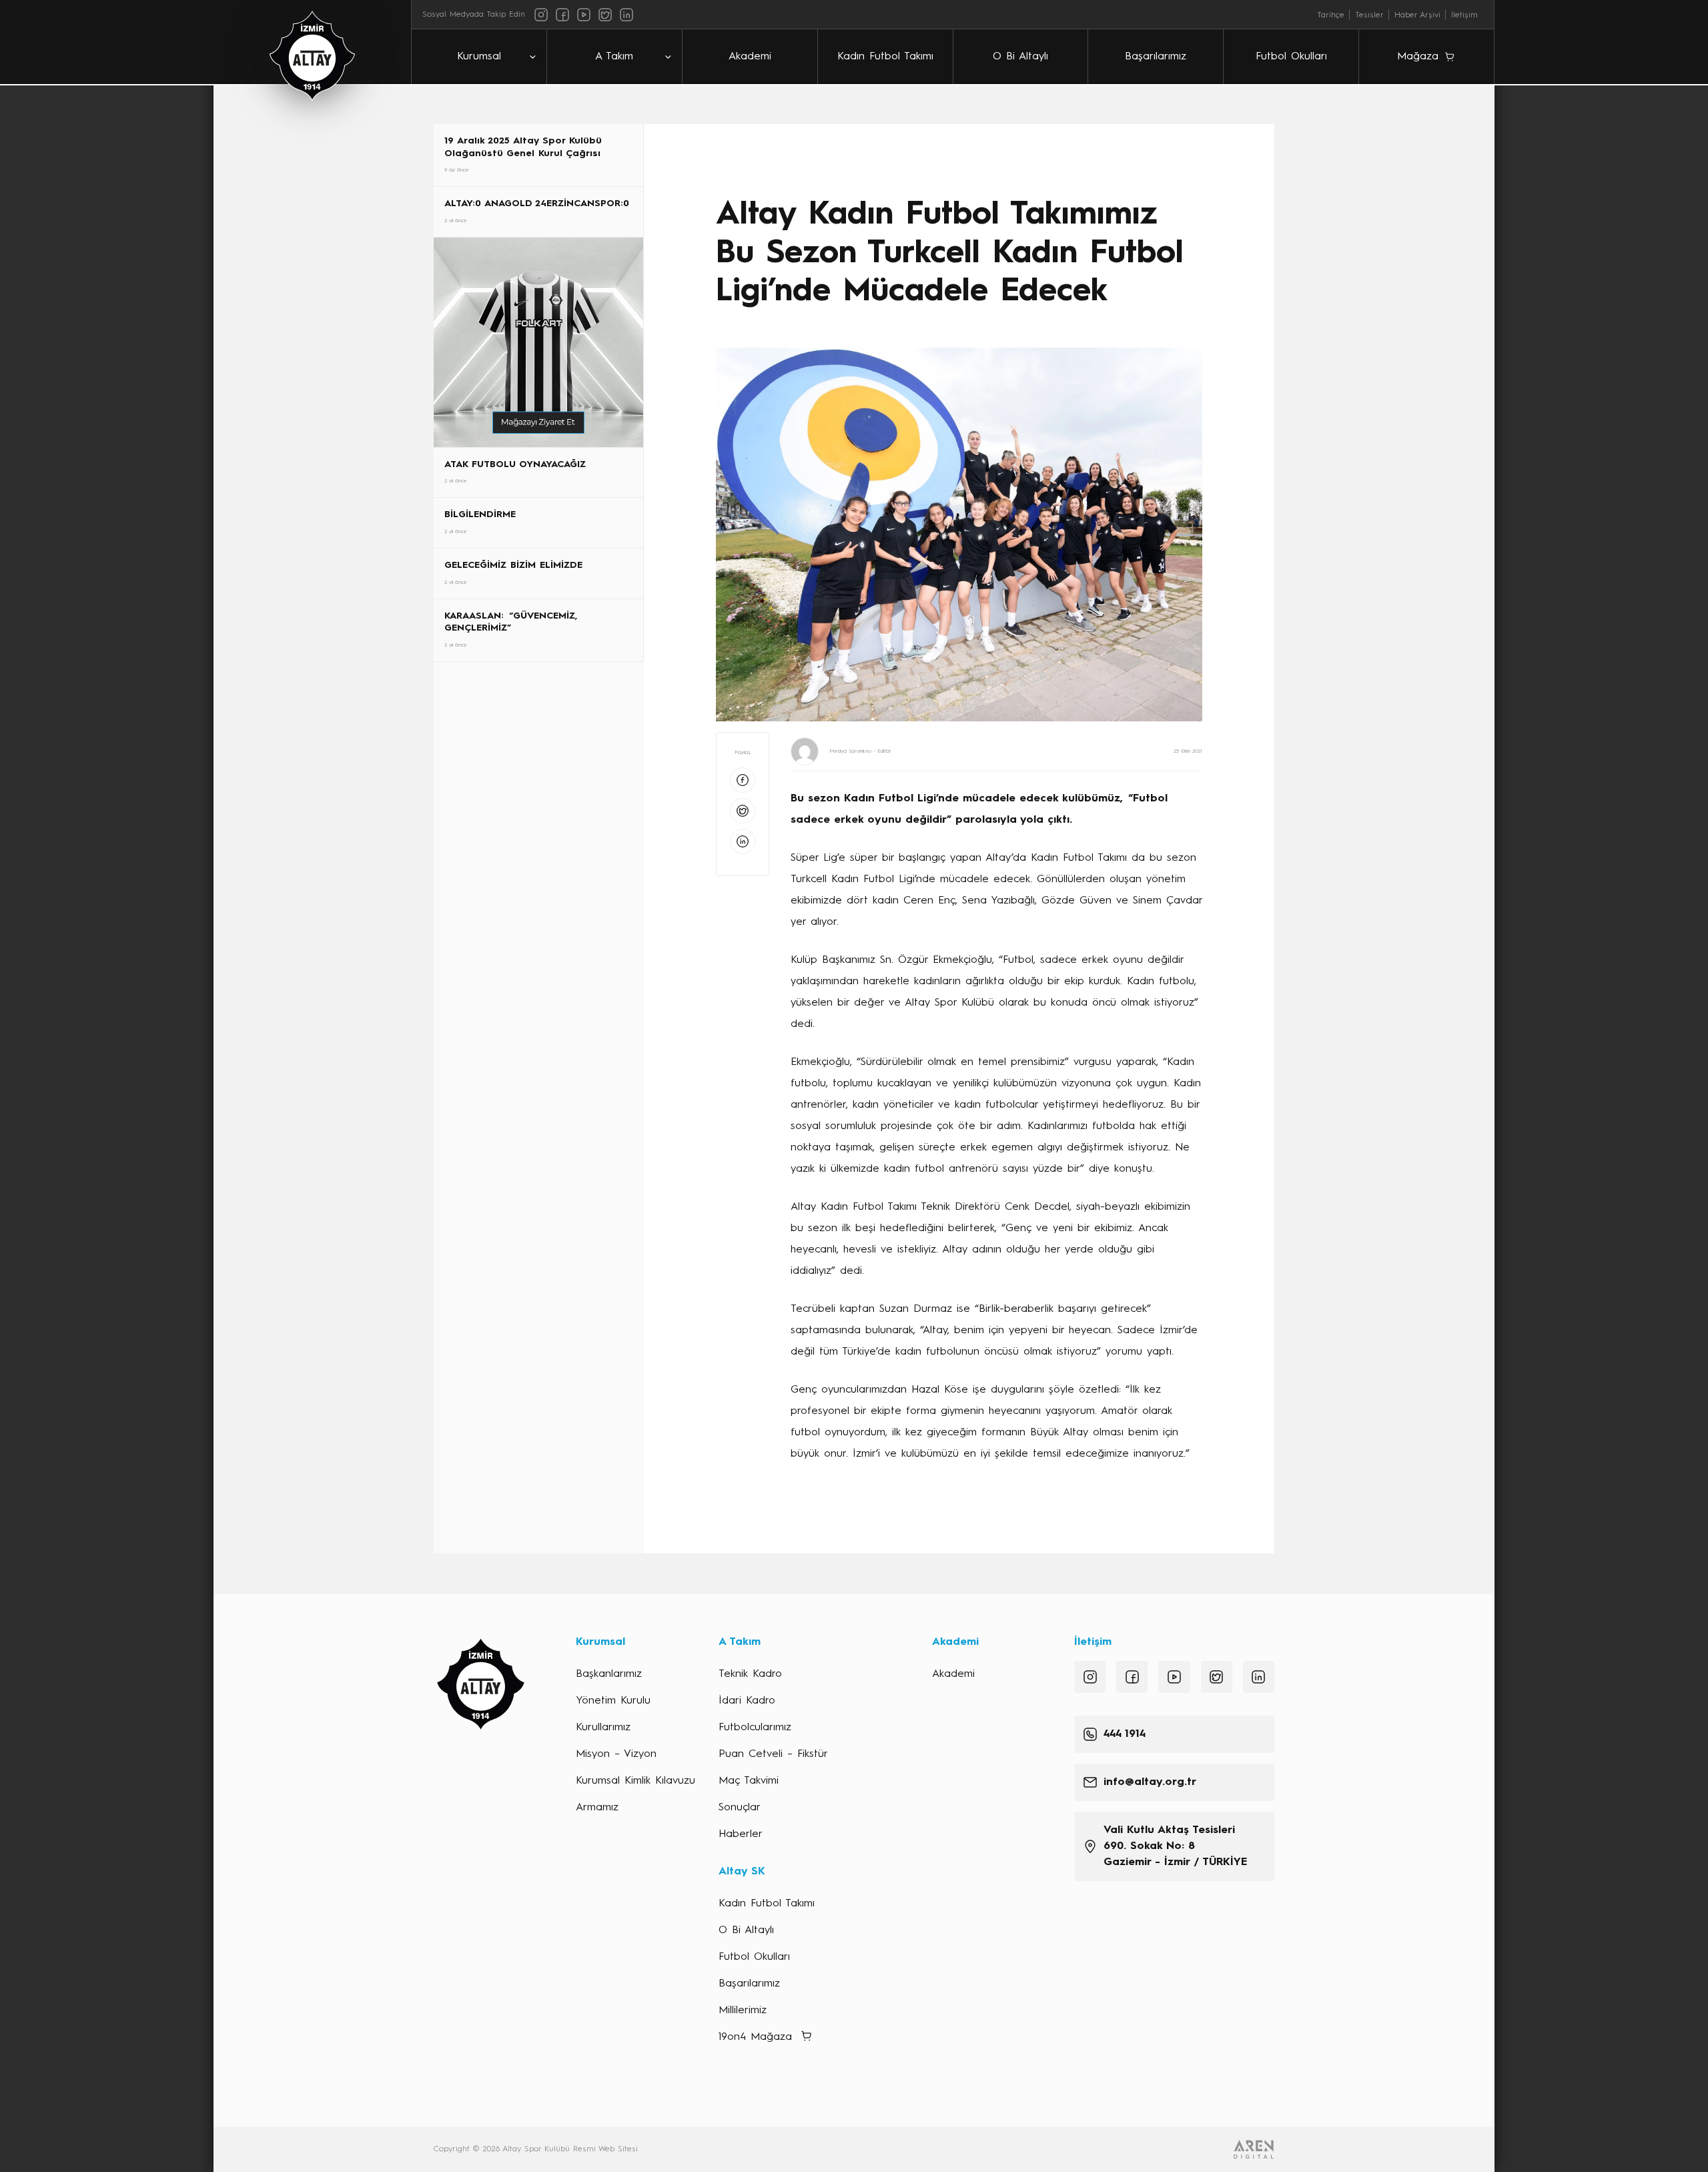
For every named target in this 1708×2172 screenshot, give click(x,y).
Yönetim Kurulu (613, 1701)
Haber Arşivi (1417, 15)
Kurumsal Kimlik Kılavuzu (635, 1781)
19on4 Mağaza (755, 2037)
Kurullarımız (603, 1728)
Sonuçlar (740, 1808)
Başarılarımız (1156, 57)
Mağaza (1418, 57)
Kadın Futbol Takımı (885, 57)
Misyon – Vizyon (616, 1754)
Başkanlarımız (609, 1674)
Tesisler (1369, 15)
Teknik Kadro (750, 1674)
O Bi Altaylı (1020, 57)
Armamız (597, 1808)
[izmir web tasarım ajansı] (1254, 2149)
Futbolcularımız (755, 1728)
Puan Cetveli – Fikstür (773, 1754)
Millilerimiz (743, 2011)
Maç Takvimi (749, 1781)
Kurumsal (479, 57)
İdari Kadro (747, 1701)
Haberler (741, 1834)
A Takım (614, 57)
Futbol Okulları (1291, 57)
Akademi (750, 57)
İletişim (1464, 15)
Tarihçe (1331, 15)
